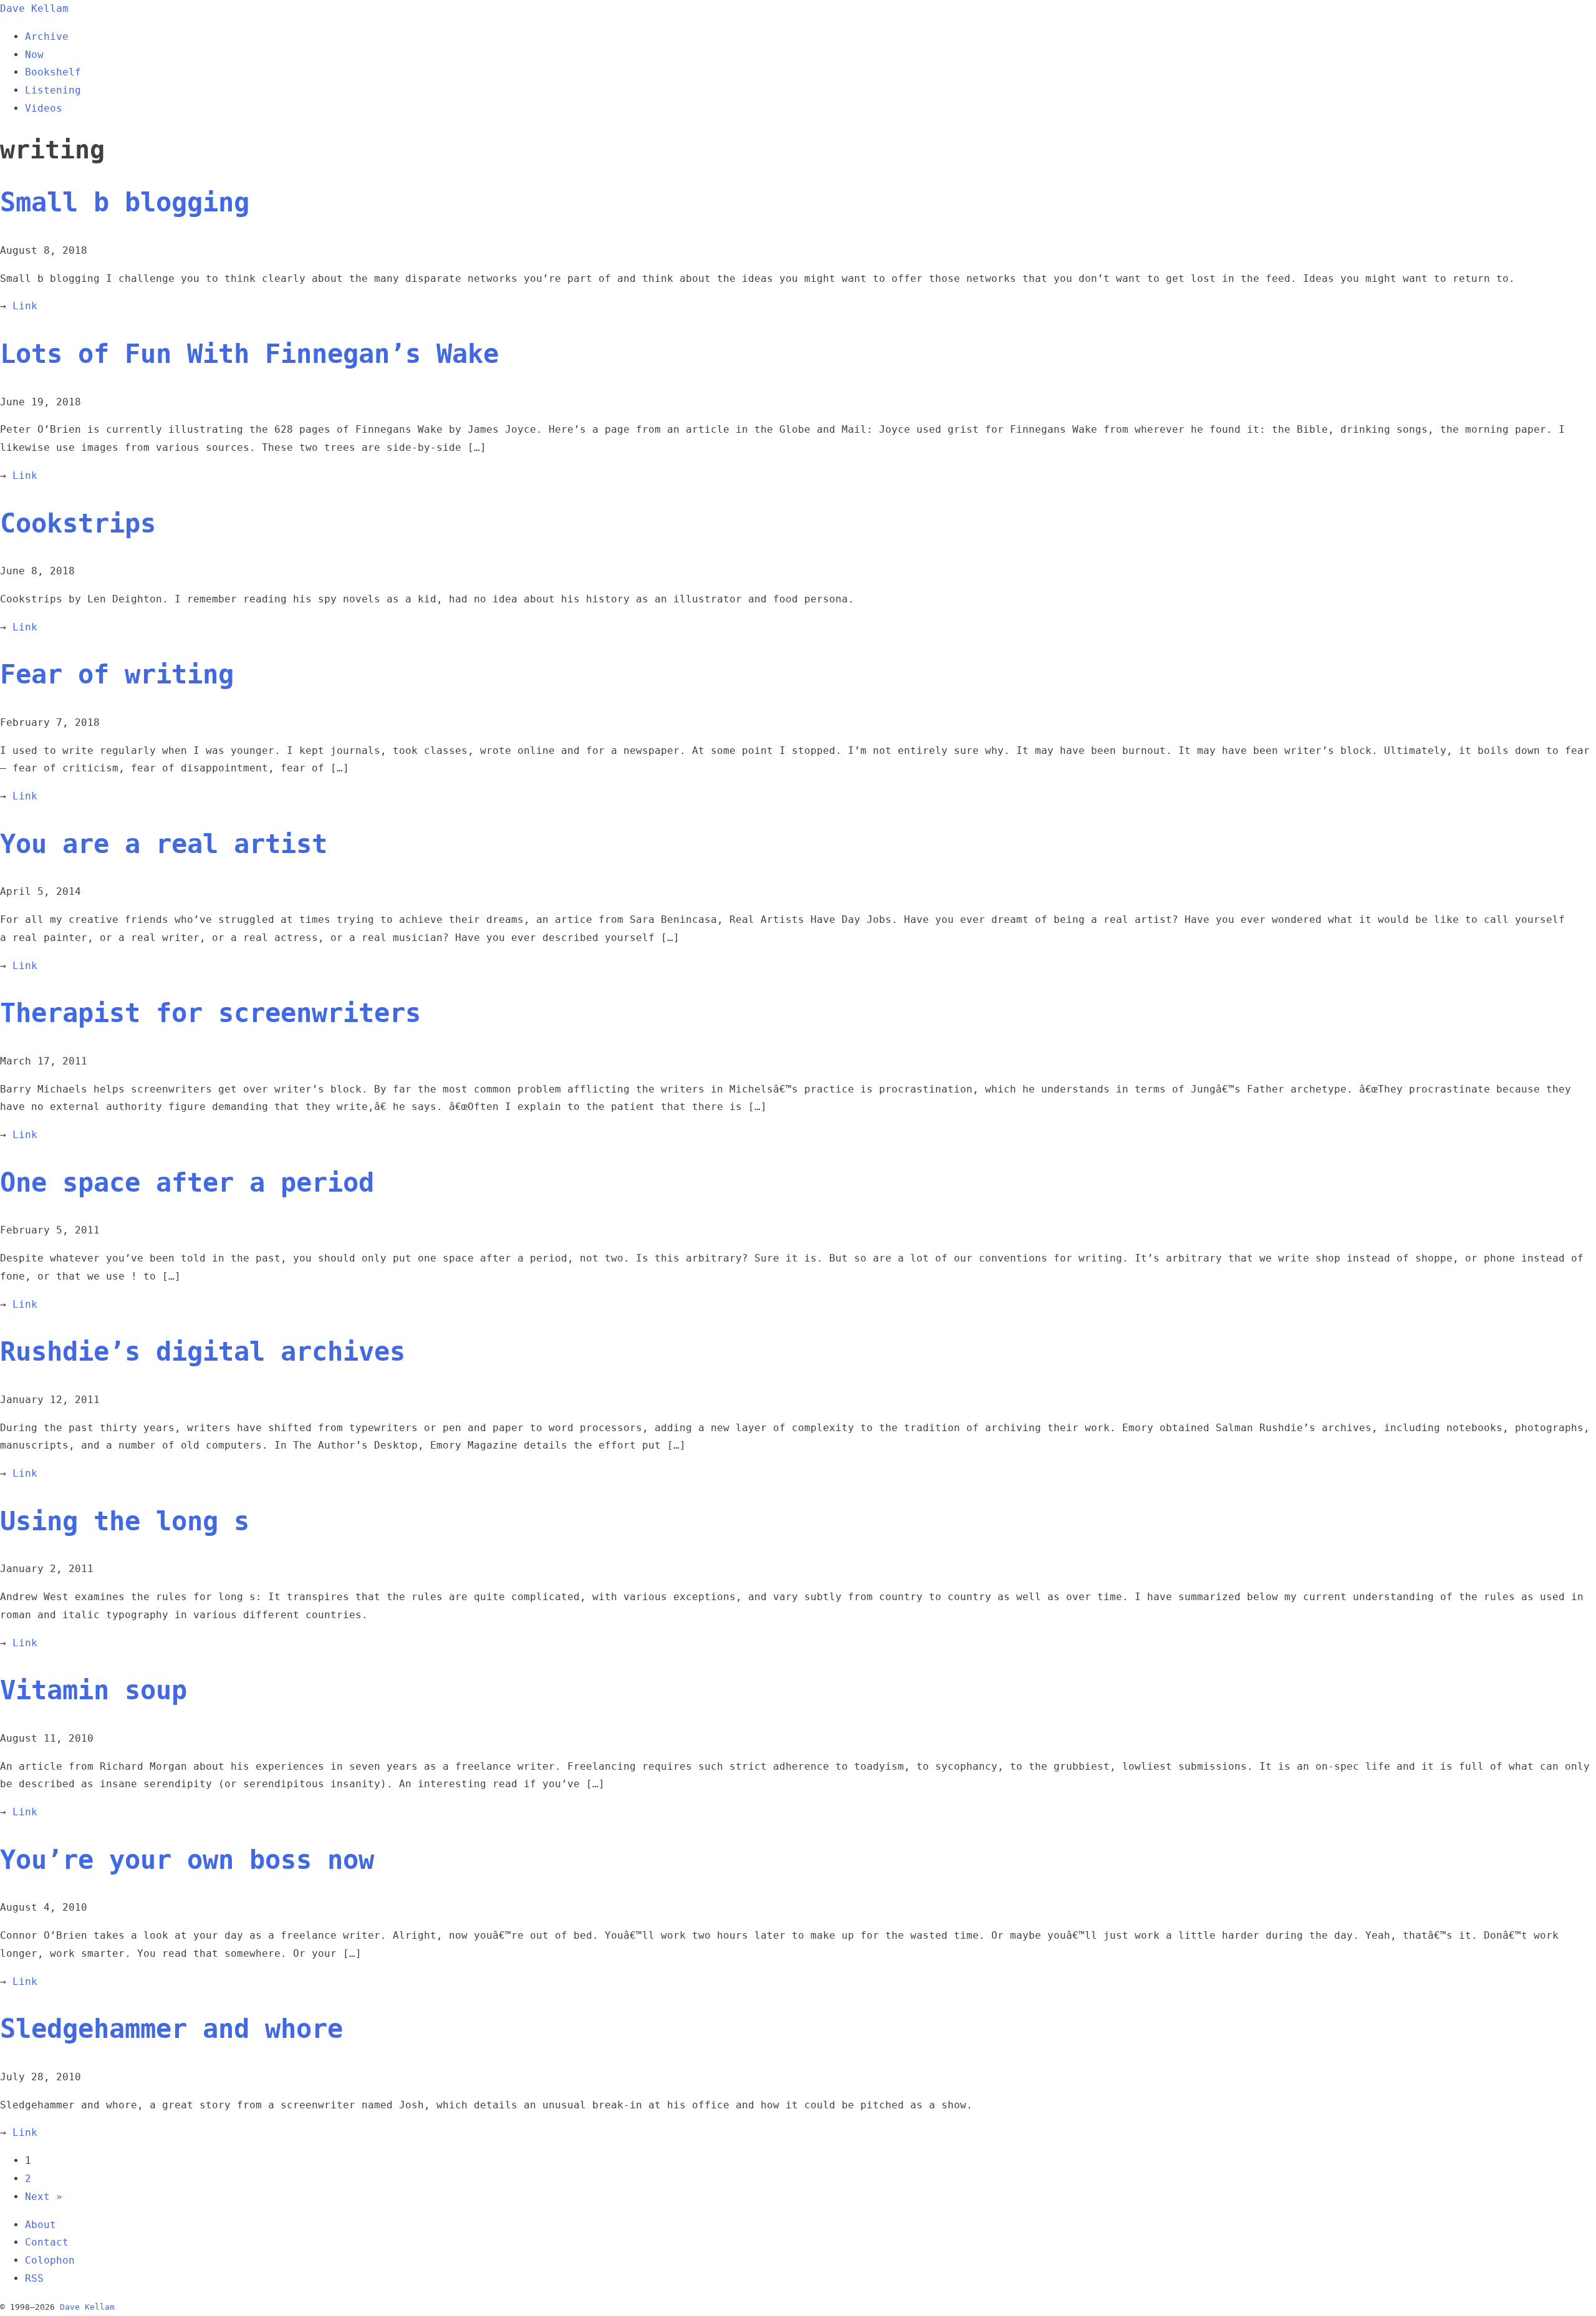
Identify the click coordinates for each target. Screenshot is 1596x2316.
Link (25, 306)
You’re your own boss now (187, 1860)
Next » (44, 2197)
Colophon (50, 2260)
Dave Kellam (34, 8)
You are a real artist (164, 844)
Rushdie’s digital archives (203, 1352)
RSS (34, 2278)
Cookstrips (78, 524)
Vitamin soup (94, 1690)
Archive (47, 36)
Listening (53, 90)
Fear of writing (117, 674)
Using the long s (125, 1521)
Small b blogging (125, 202)
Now (34, 55)
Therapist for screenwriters (210, 1013)
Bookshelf (53, 72)
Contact (47, 2242)
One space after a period (187, 1183)
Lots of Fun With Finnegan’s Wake (249, 354)
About (41, 2225)
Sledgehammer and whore (171, 2029)
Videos (44, 108)
